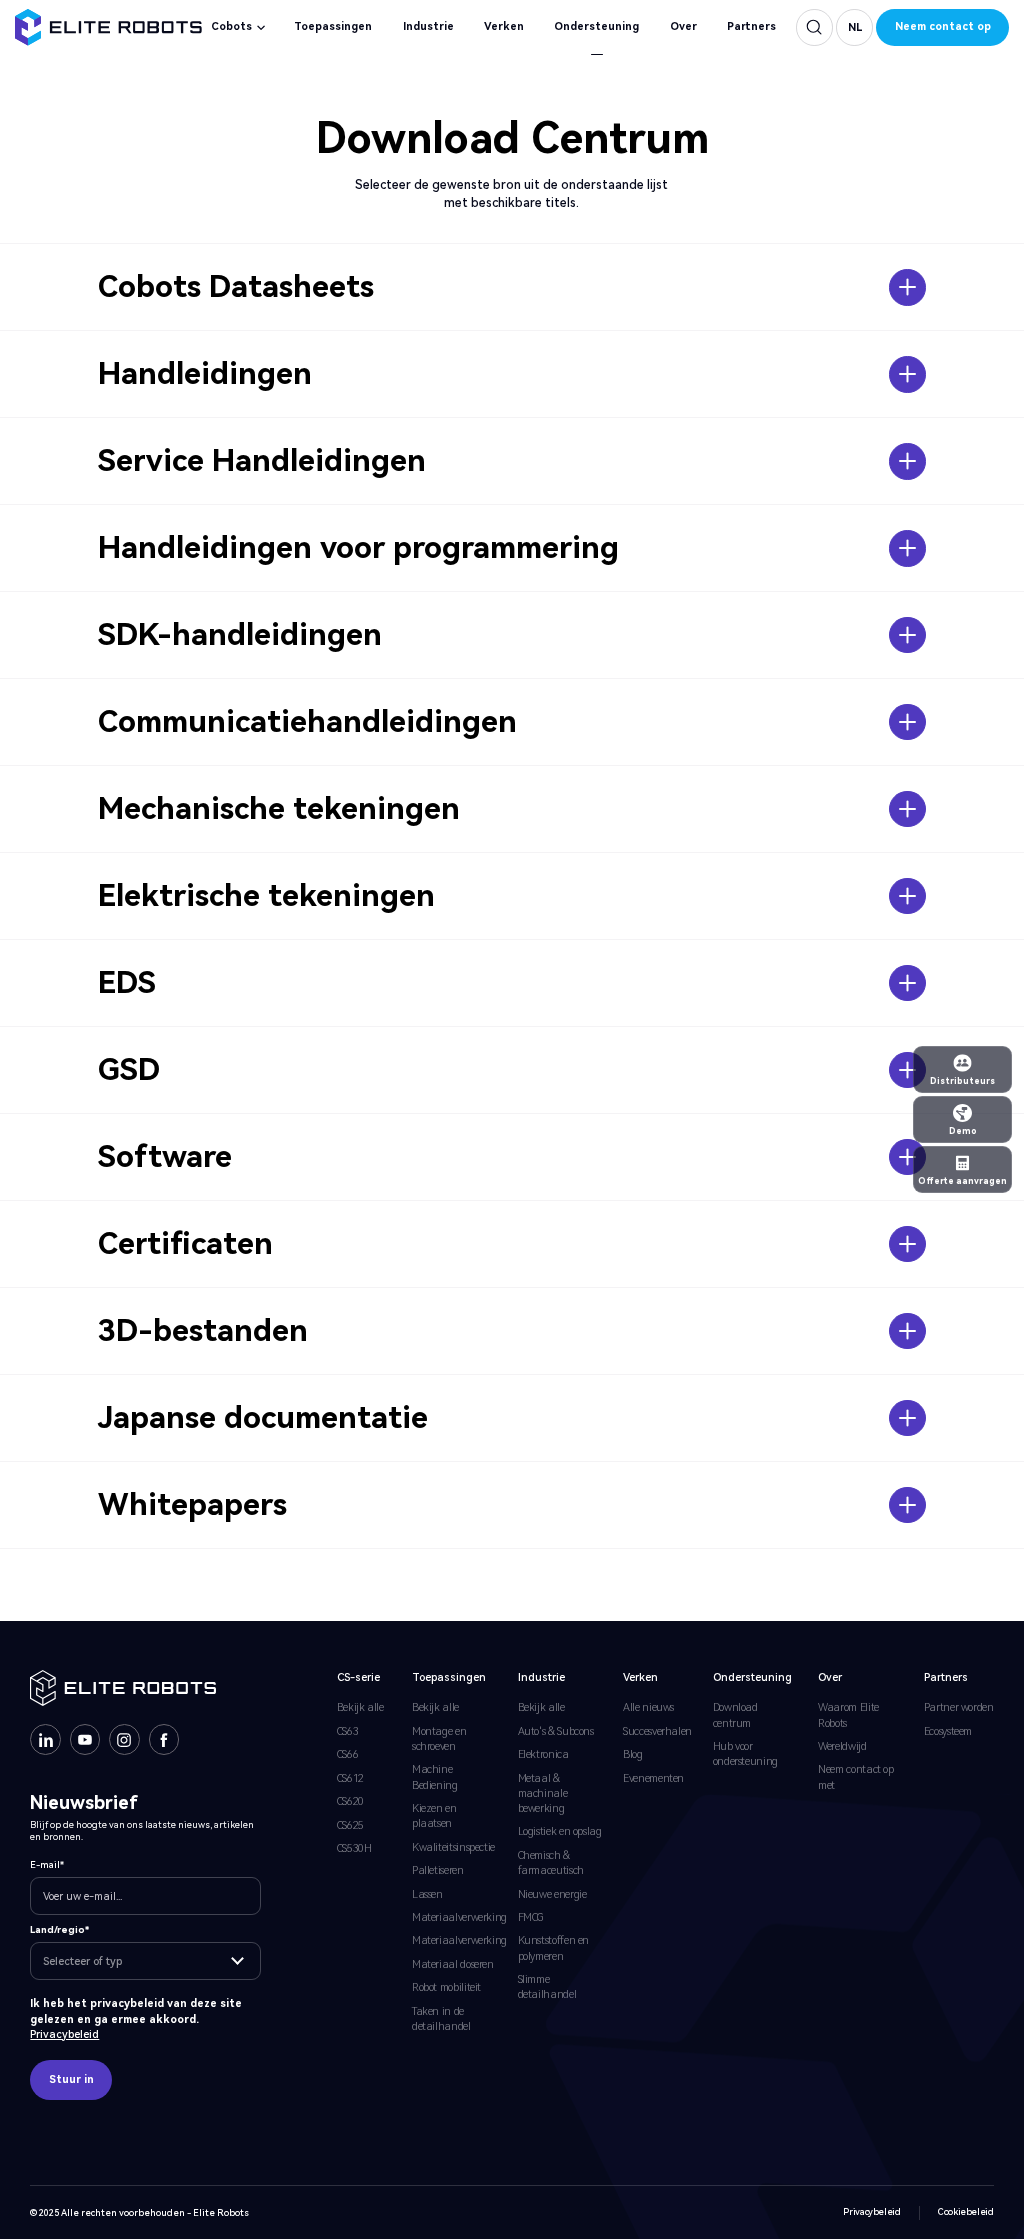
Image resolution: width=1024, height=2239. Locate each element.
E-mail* (47, 1865)
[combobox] (145, 1961)
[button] (854, 27)
